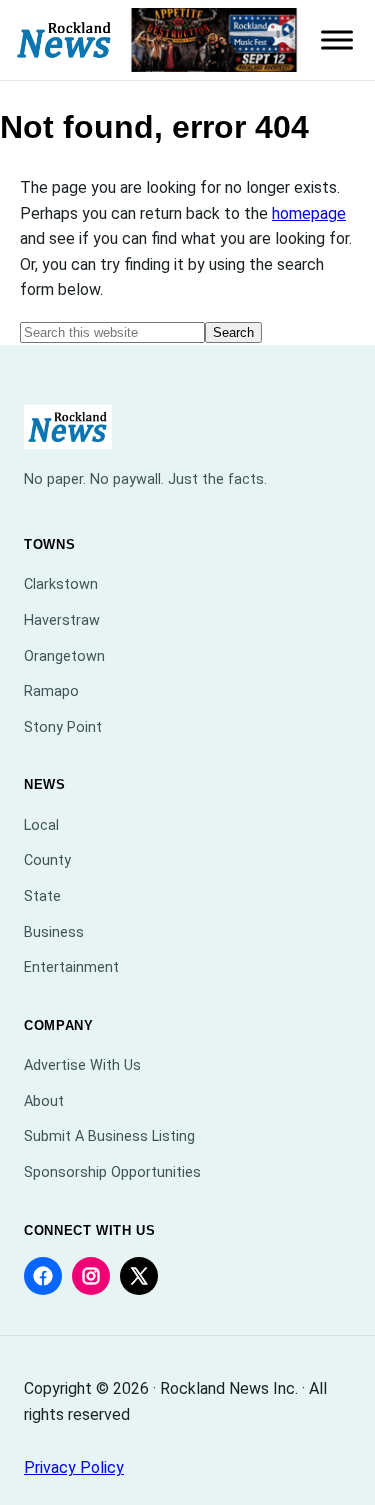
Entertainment (71, 967)
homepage (309, 213)
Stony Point (63, 727)
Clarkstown (61, 584)
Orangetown (64, 656)
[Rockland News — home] (64, 40)
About (44, 1101)
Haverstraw (62, 620)
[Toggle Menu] (337, 40)
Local (41, 825)
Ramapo (51, 691)
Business (54, 932)
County (47, 860)
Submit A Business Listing (109, 1136)
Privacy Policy (74, 1467)
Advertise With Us (82, 1065)
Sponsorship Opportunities (112, 1172)
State (42, 896)
